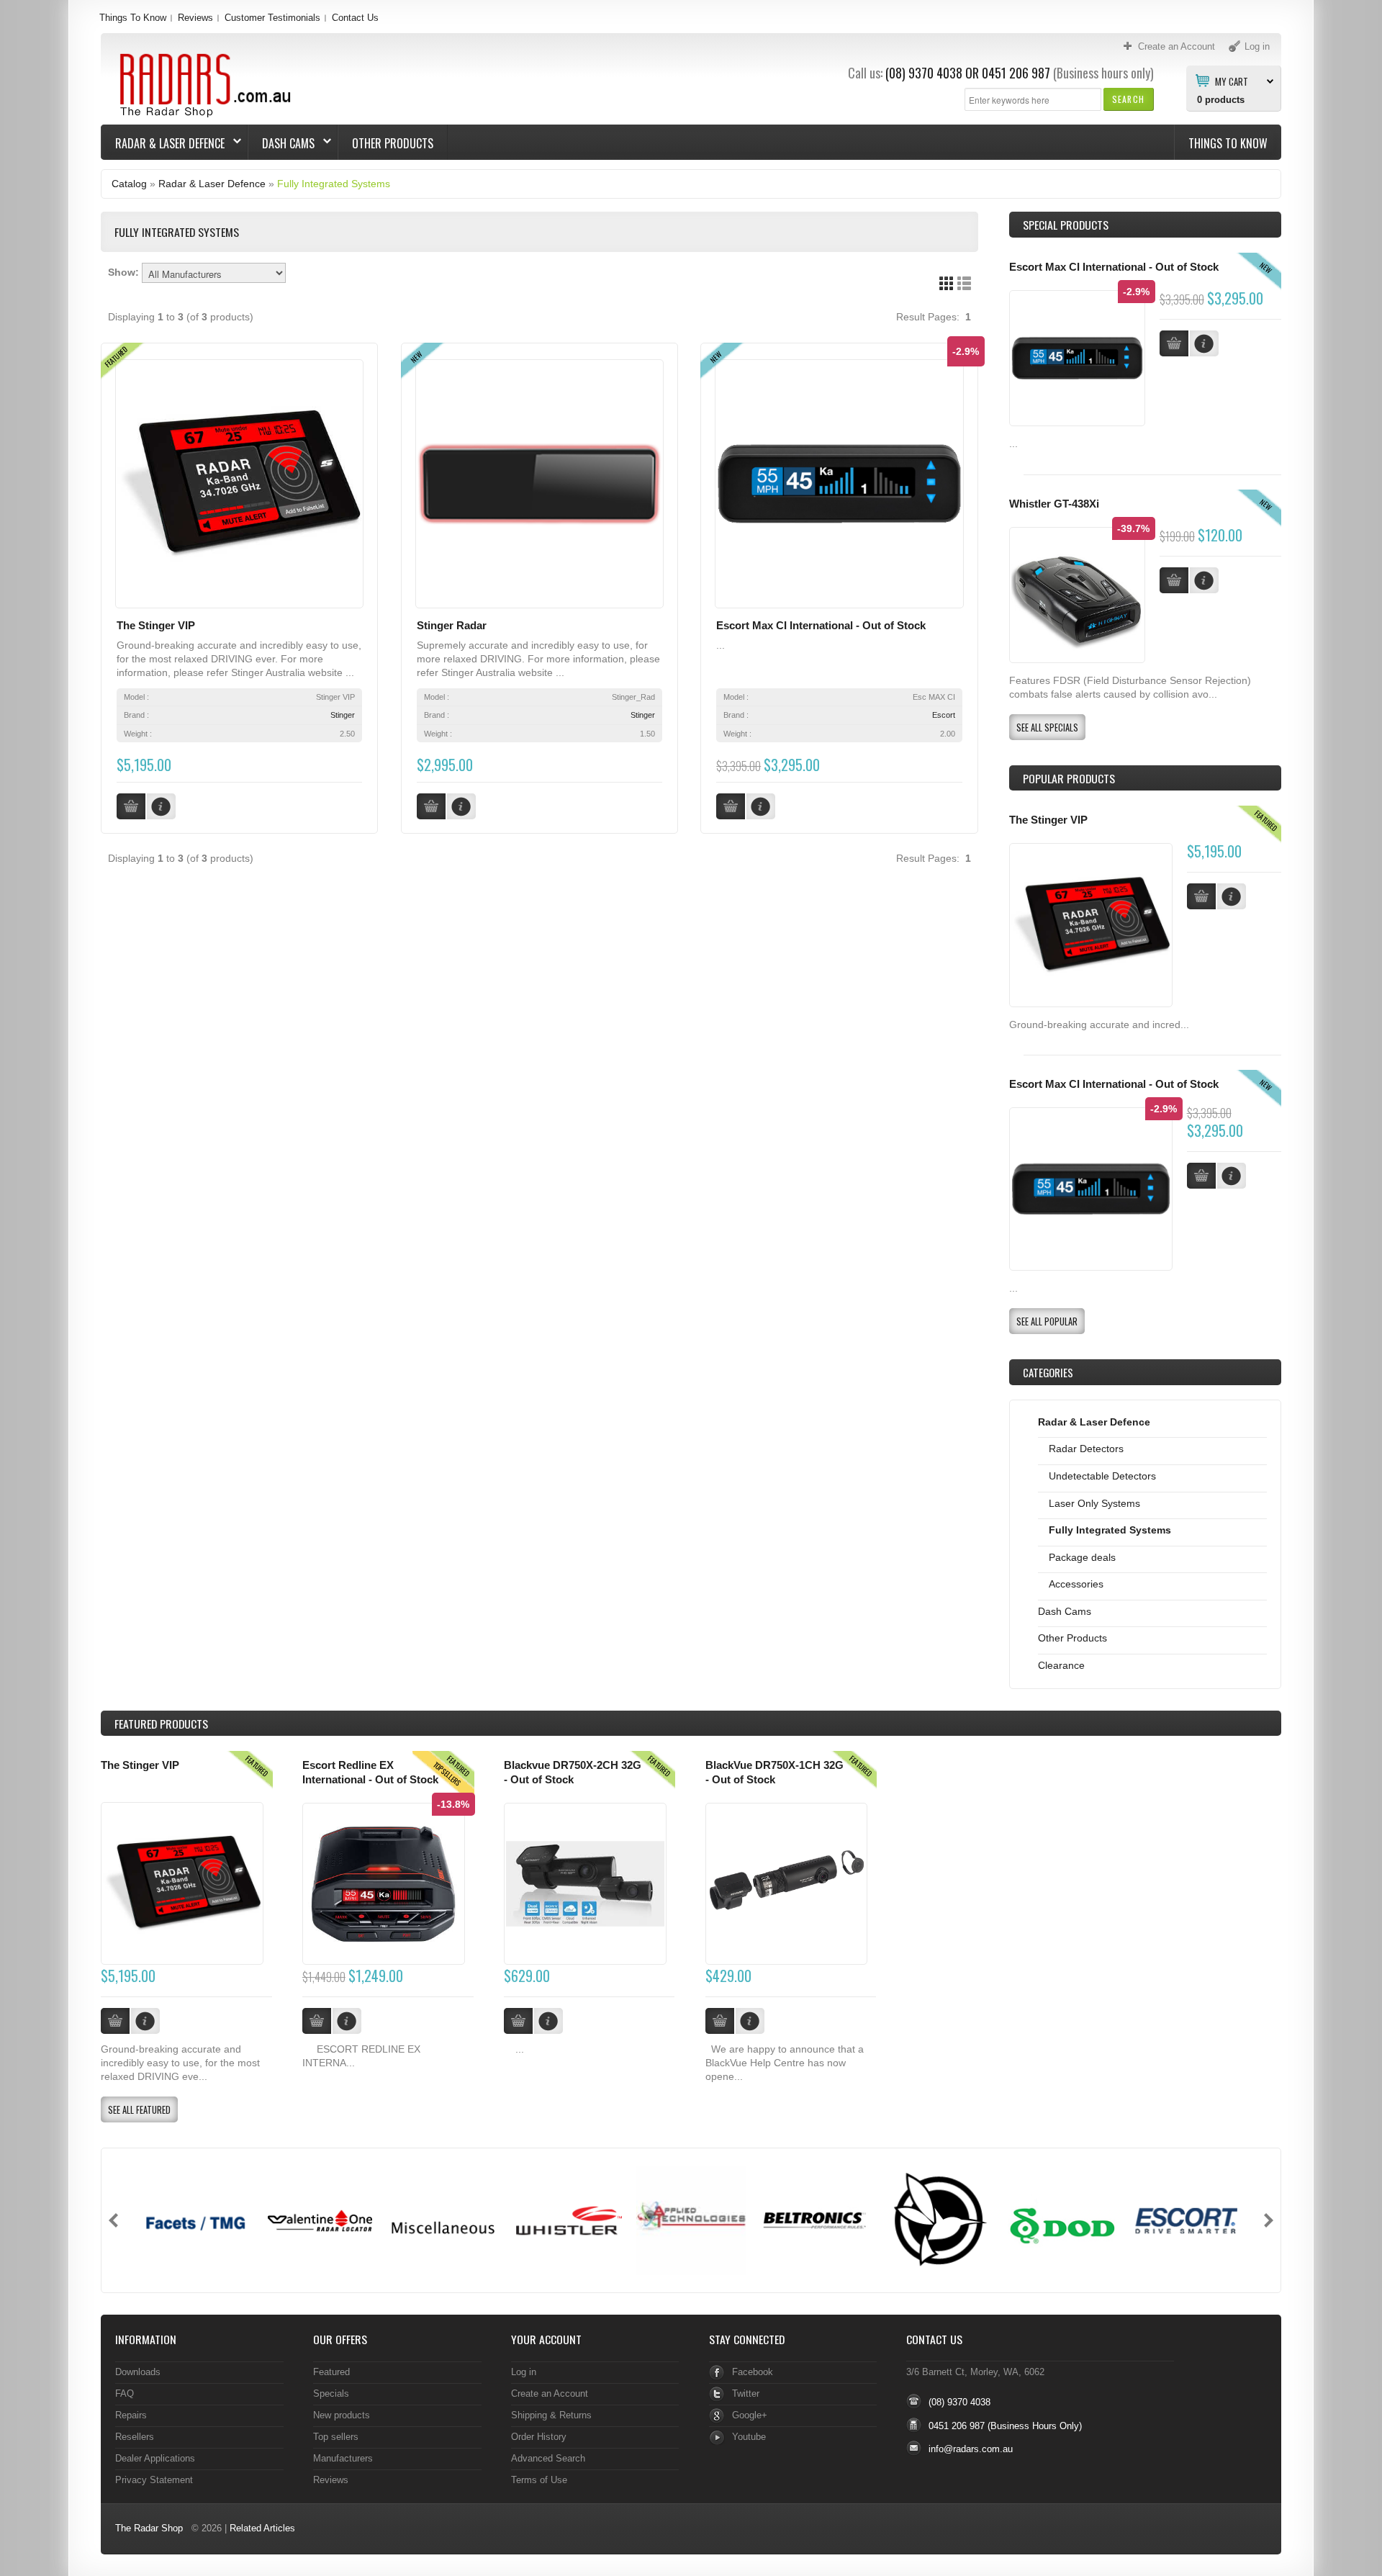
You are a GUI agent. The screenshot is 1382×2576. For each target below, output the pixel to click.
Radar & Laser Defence (163, 143)
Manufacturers (343, 2458)
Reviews (195, 18)
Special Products (1066, 225)
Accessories (1076, 1584)
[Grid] (946, 283)
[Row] (964, 283)
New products (342, 2415)
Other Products (393, 143)
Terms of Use (539, 2480)
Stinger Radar (452, 626)
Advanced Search (548, 2458)
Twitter (746, 2393)
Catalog (129, 184)
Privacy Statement (154, 2480)
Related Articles (262, 2528)
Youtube (749, 2437)
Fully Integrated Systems (334, 184)
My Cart (1232, 81)
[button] (1128, 99)
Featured (331, 2372)
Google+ (750, 2415)
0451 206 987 (1016, 73)
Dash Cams (281, 143)
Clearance (1061, 1665)
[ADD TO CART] (1201, 896)
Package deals (1082, 1557)
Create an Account (550, 2393)
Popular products (1069, 778)
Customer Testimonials (272, 18)
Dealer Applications (155, 2458)
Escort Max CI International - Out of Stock (821, 626)
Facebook (753, 2372)
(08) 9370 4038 (924, 73)
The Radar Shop (149, 2528)
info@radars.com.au (971, 2449)
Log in (524, 2372)
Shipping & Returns (551, 2415)
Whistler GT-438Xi (1054, 504)
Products (161, 1724)
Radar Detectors (1086, 1449)
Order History (539, 2437)
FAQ (125, 2393)
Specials (331, 2393)
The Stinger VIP (156, 626)
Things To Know (133, 18)
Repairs (131, 2415)
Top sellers (336, 2437)
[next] (1269, 2220)
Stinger (343, 715)
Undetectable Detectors (1102, 1476)
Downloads (138, 2372)
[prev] (113, 2220)
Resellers (135, 2437)
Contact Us (355, 18)
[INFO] (1232, 896)
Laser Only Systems (1094, 1503)
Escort (944, 715)
